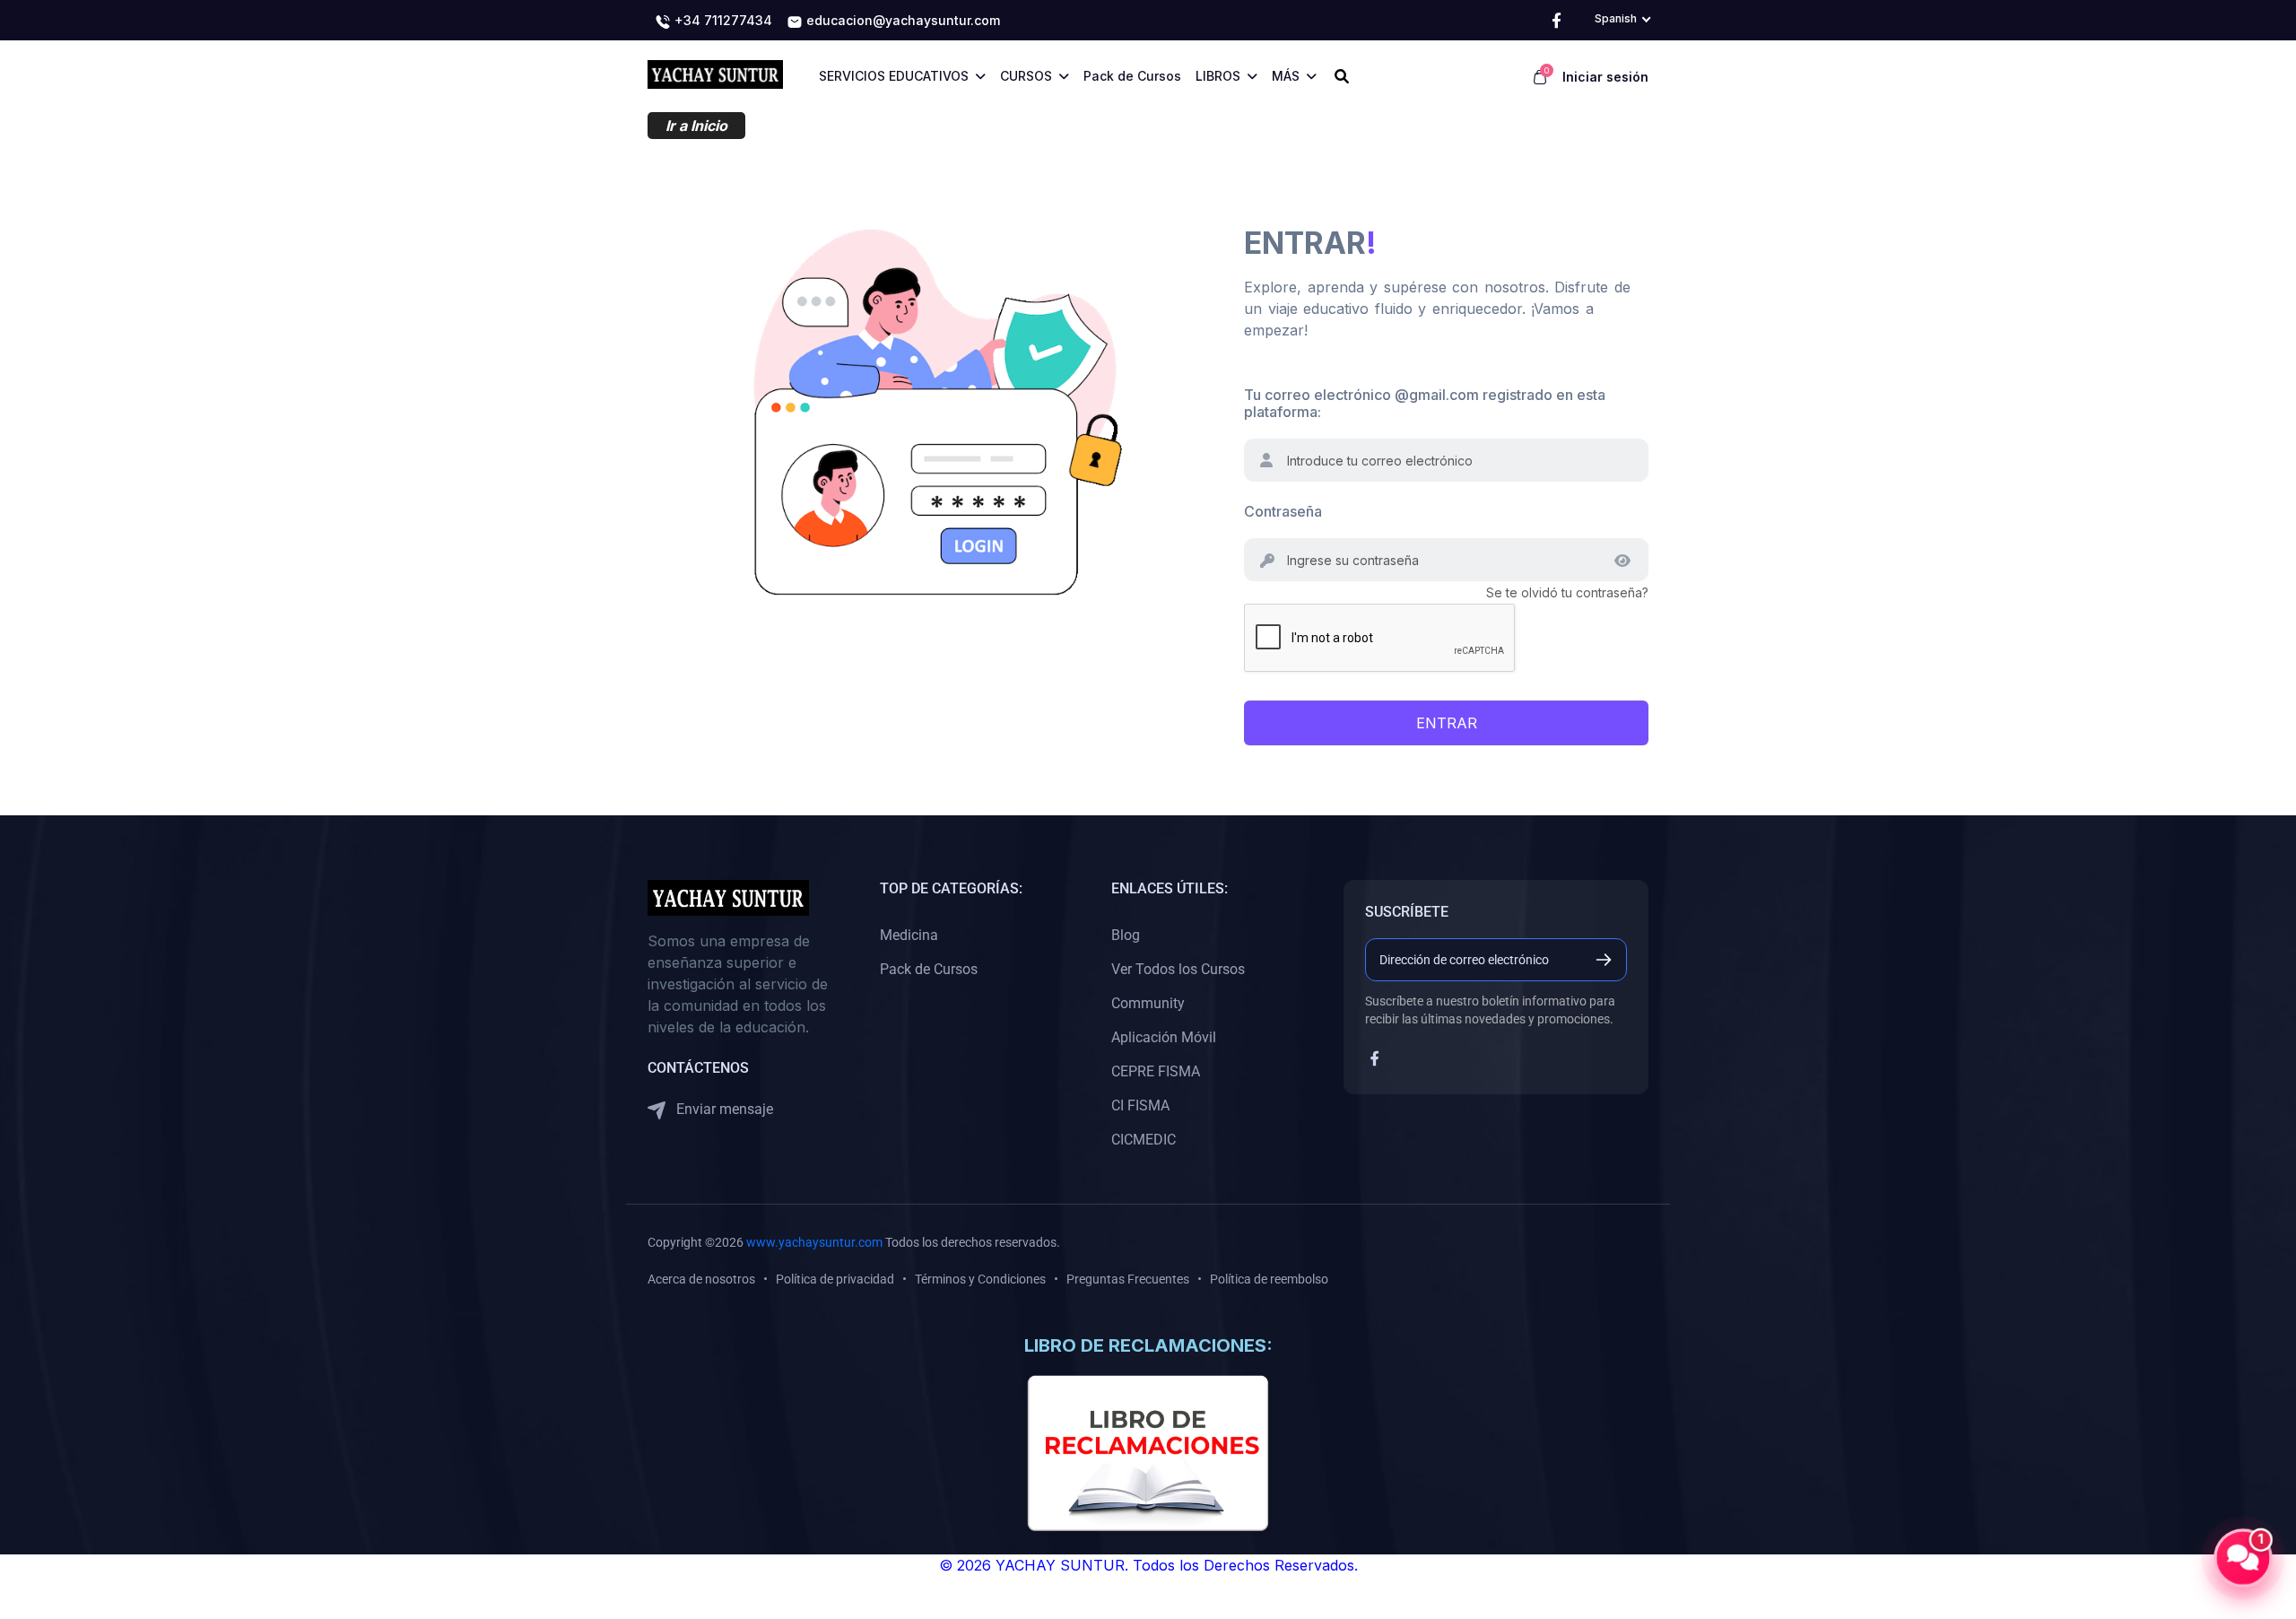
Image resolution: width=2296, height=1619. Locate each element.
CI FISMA (1140, 1105)
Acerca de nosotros (701, 1279)
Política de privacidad (835, 1279)
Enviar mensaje (723, 1109)
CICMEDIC (1144, 1140)
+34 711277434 (722, 20)
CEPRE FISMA (1156, 1071)
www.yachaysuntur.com (814, 1242)
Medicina (909, 935)
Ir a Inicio (696, 126)
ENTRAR (1447, 723)
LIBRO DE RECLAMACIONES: (1148, 1345)
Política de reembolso (1269, 1279)
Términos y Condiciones (980, 1279)
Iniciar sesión (1605, 77)
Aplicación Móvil (1164, 1037)
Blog (1126, 935)
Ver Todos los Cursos (1178, 969)
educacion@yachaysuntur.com (901, 20)
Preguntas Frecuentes (1128, 1279)
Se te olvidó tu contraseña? (1567, 592)
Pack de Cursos (929, 969)
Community (1148, 1003)
